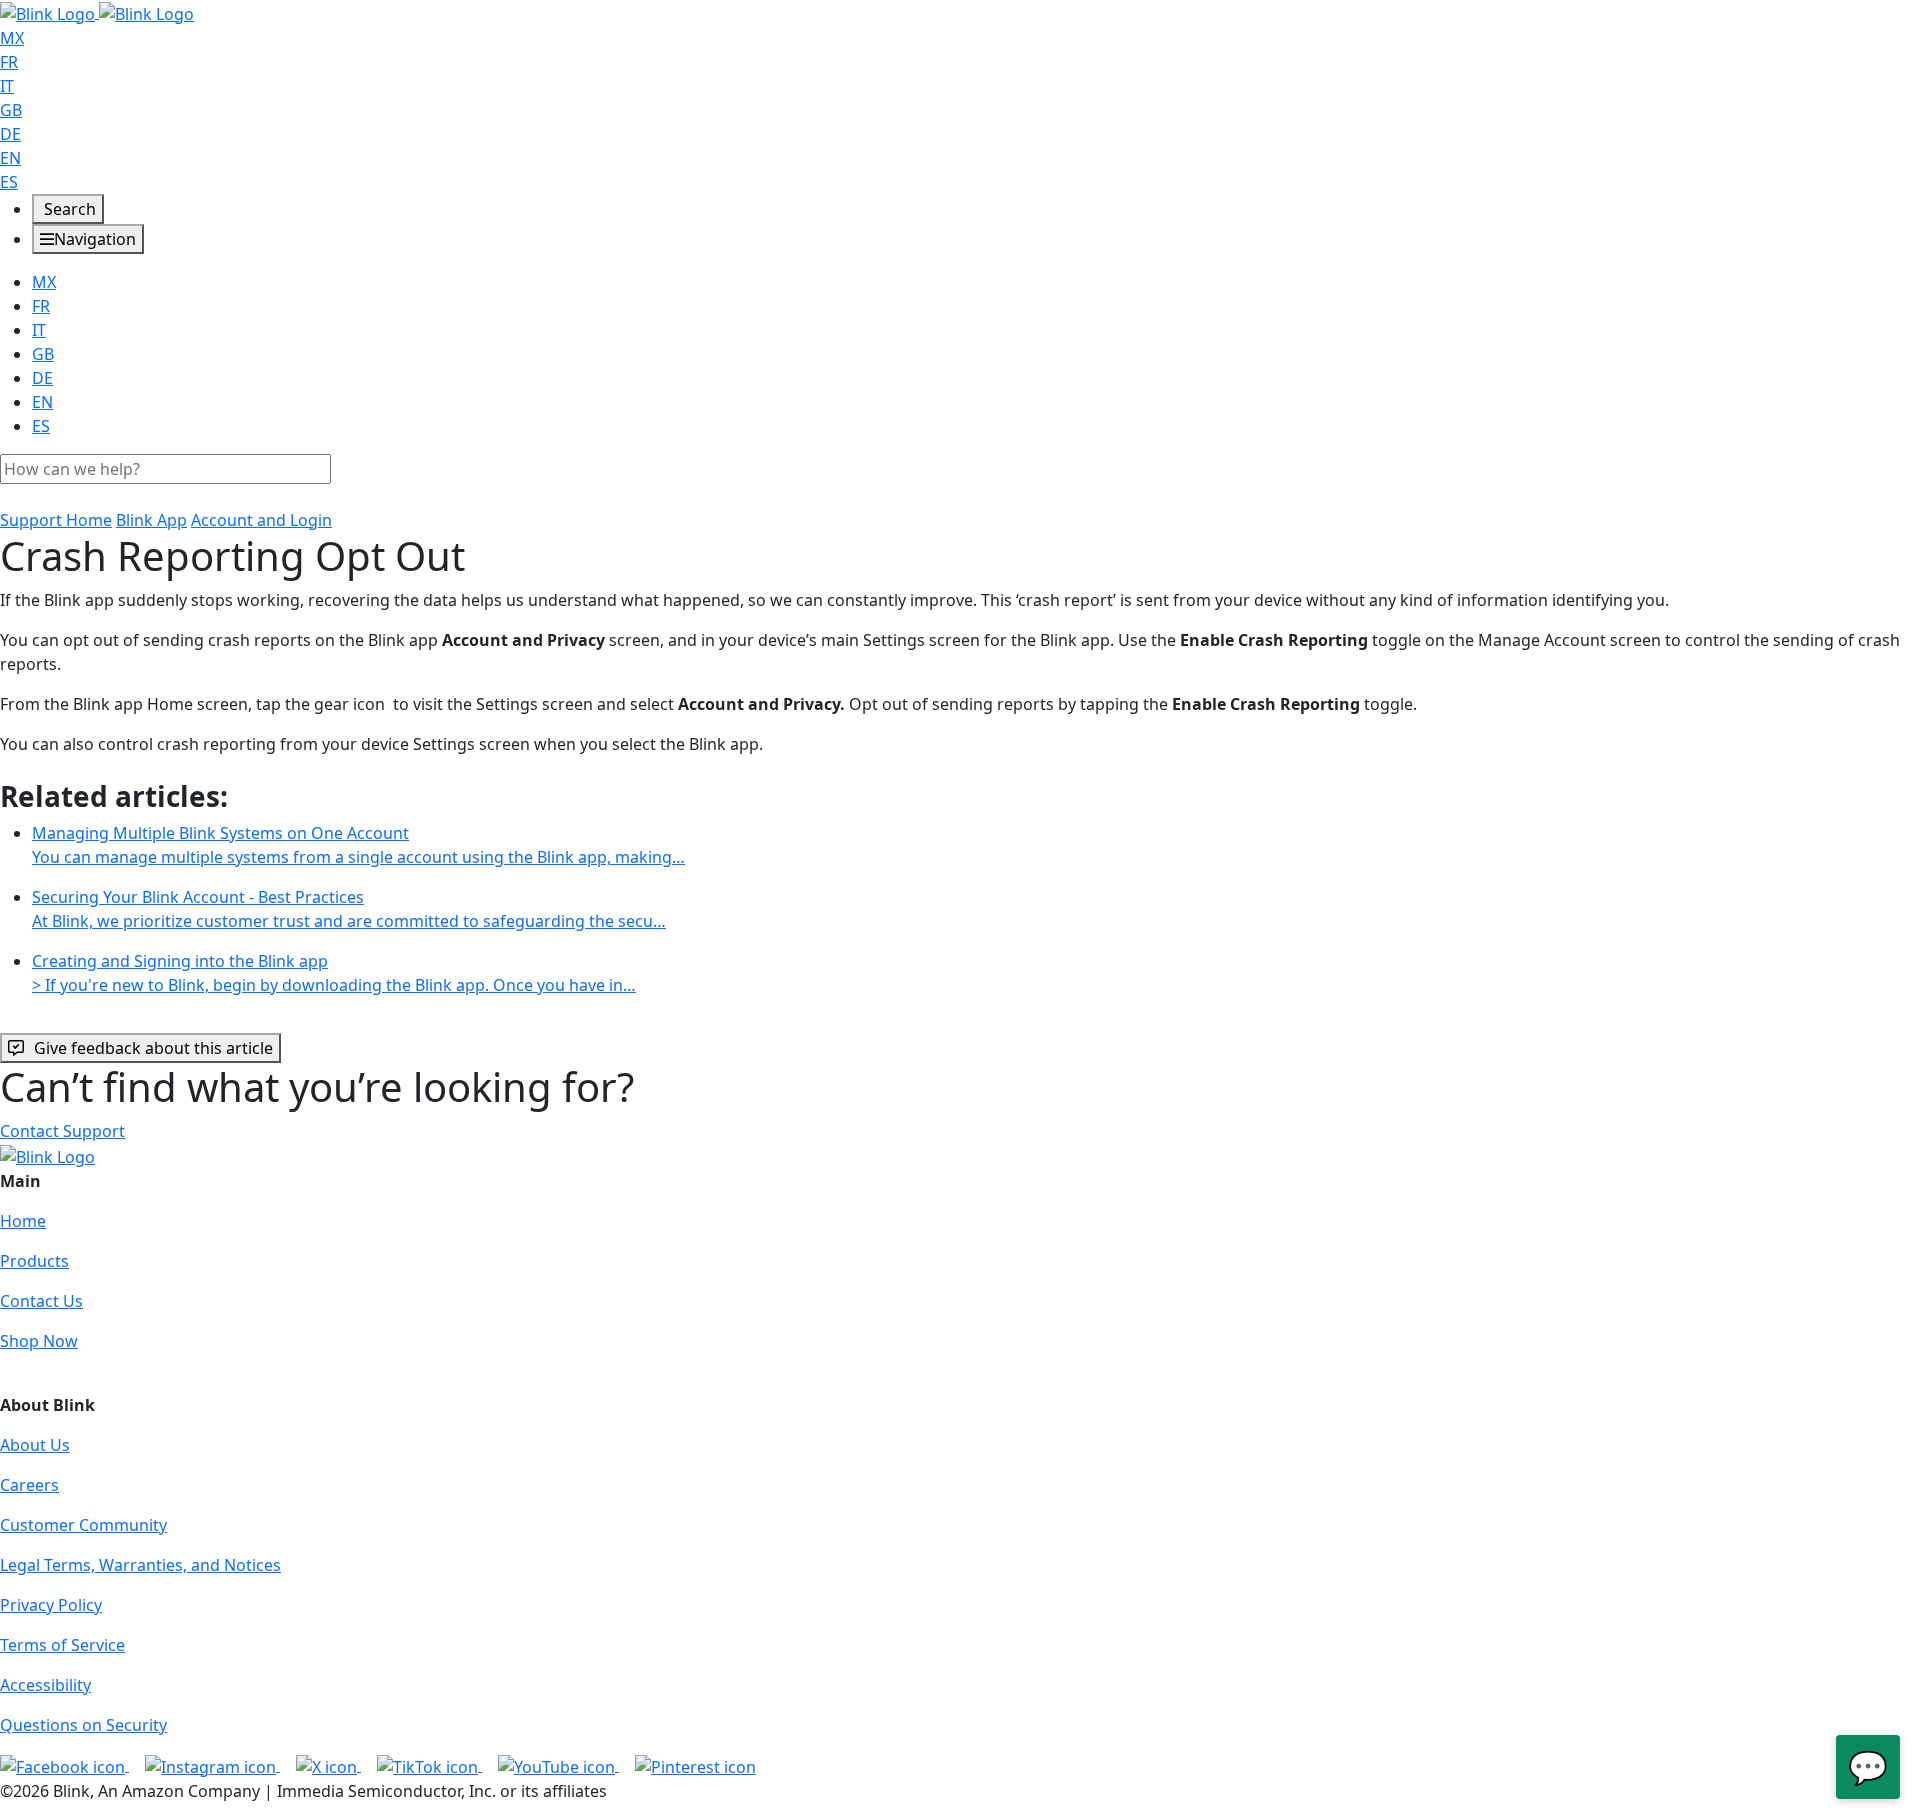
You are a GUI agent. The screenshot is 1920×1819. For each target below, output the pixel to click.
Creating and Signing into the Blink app (334, 973)
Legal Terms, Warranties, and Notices (140, 1565)
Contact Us (41, 1301)
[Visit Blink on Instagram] (212, 1765)
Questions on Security (83, 1725)
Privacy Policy (51, 1605)
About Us (35, 1445)
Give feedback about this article (153, 1048)
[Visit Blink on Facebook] (64, 1765)
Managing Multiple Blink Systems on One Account (358, 845)
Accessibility (45, 1685)
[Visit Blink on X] (328, 1765)
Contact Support (62, 1131)
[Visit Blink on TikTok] (429, 1765)
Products (34, 1261)
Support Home (56, 520)
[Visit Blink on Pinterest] (695, 1765)
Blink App (151, 520)
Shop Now (39, 1341)
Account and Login (261, 520)
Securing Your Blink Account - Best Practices (349, 909)
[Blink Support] (97, 12)
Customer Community (83, 1525)
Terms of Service (62, 1645)
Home (23, 1221)
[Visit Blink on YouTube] (558, 1765)
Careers (29, 1485)
